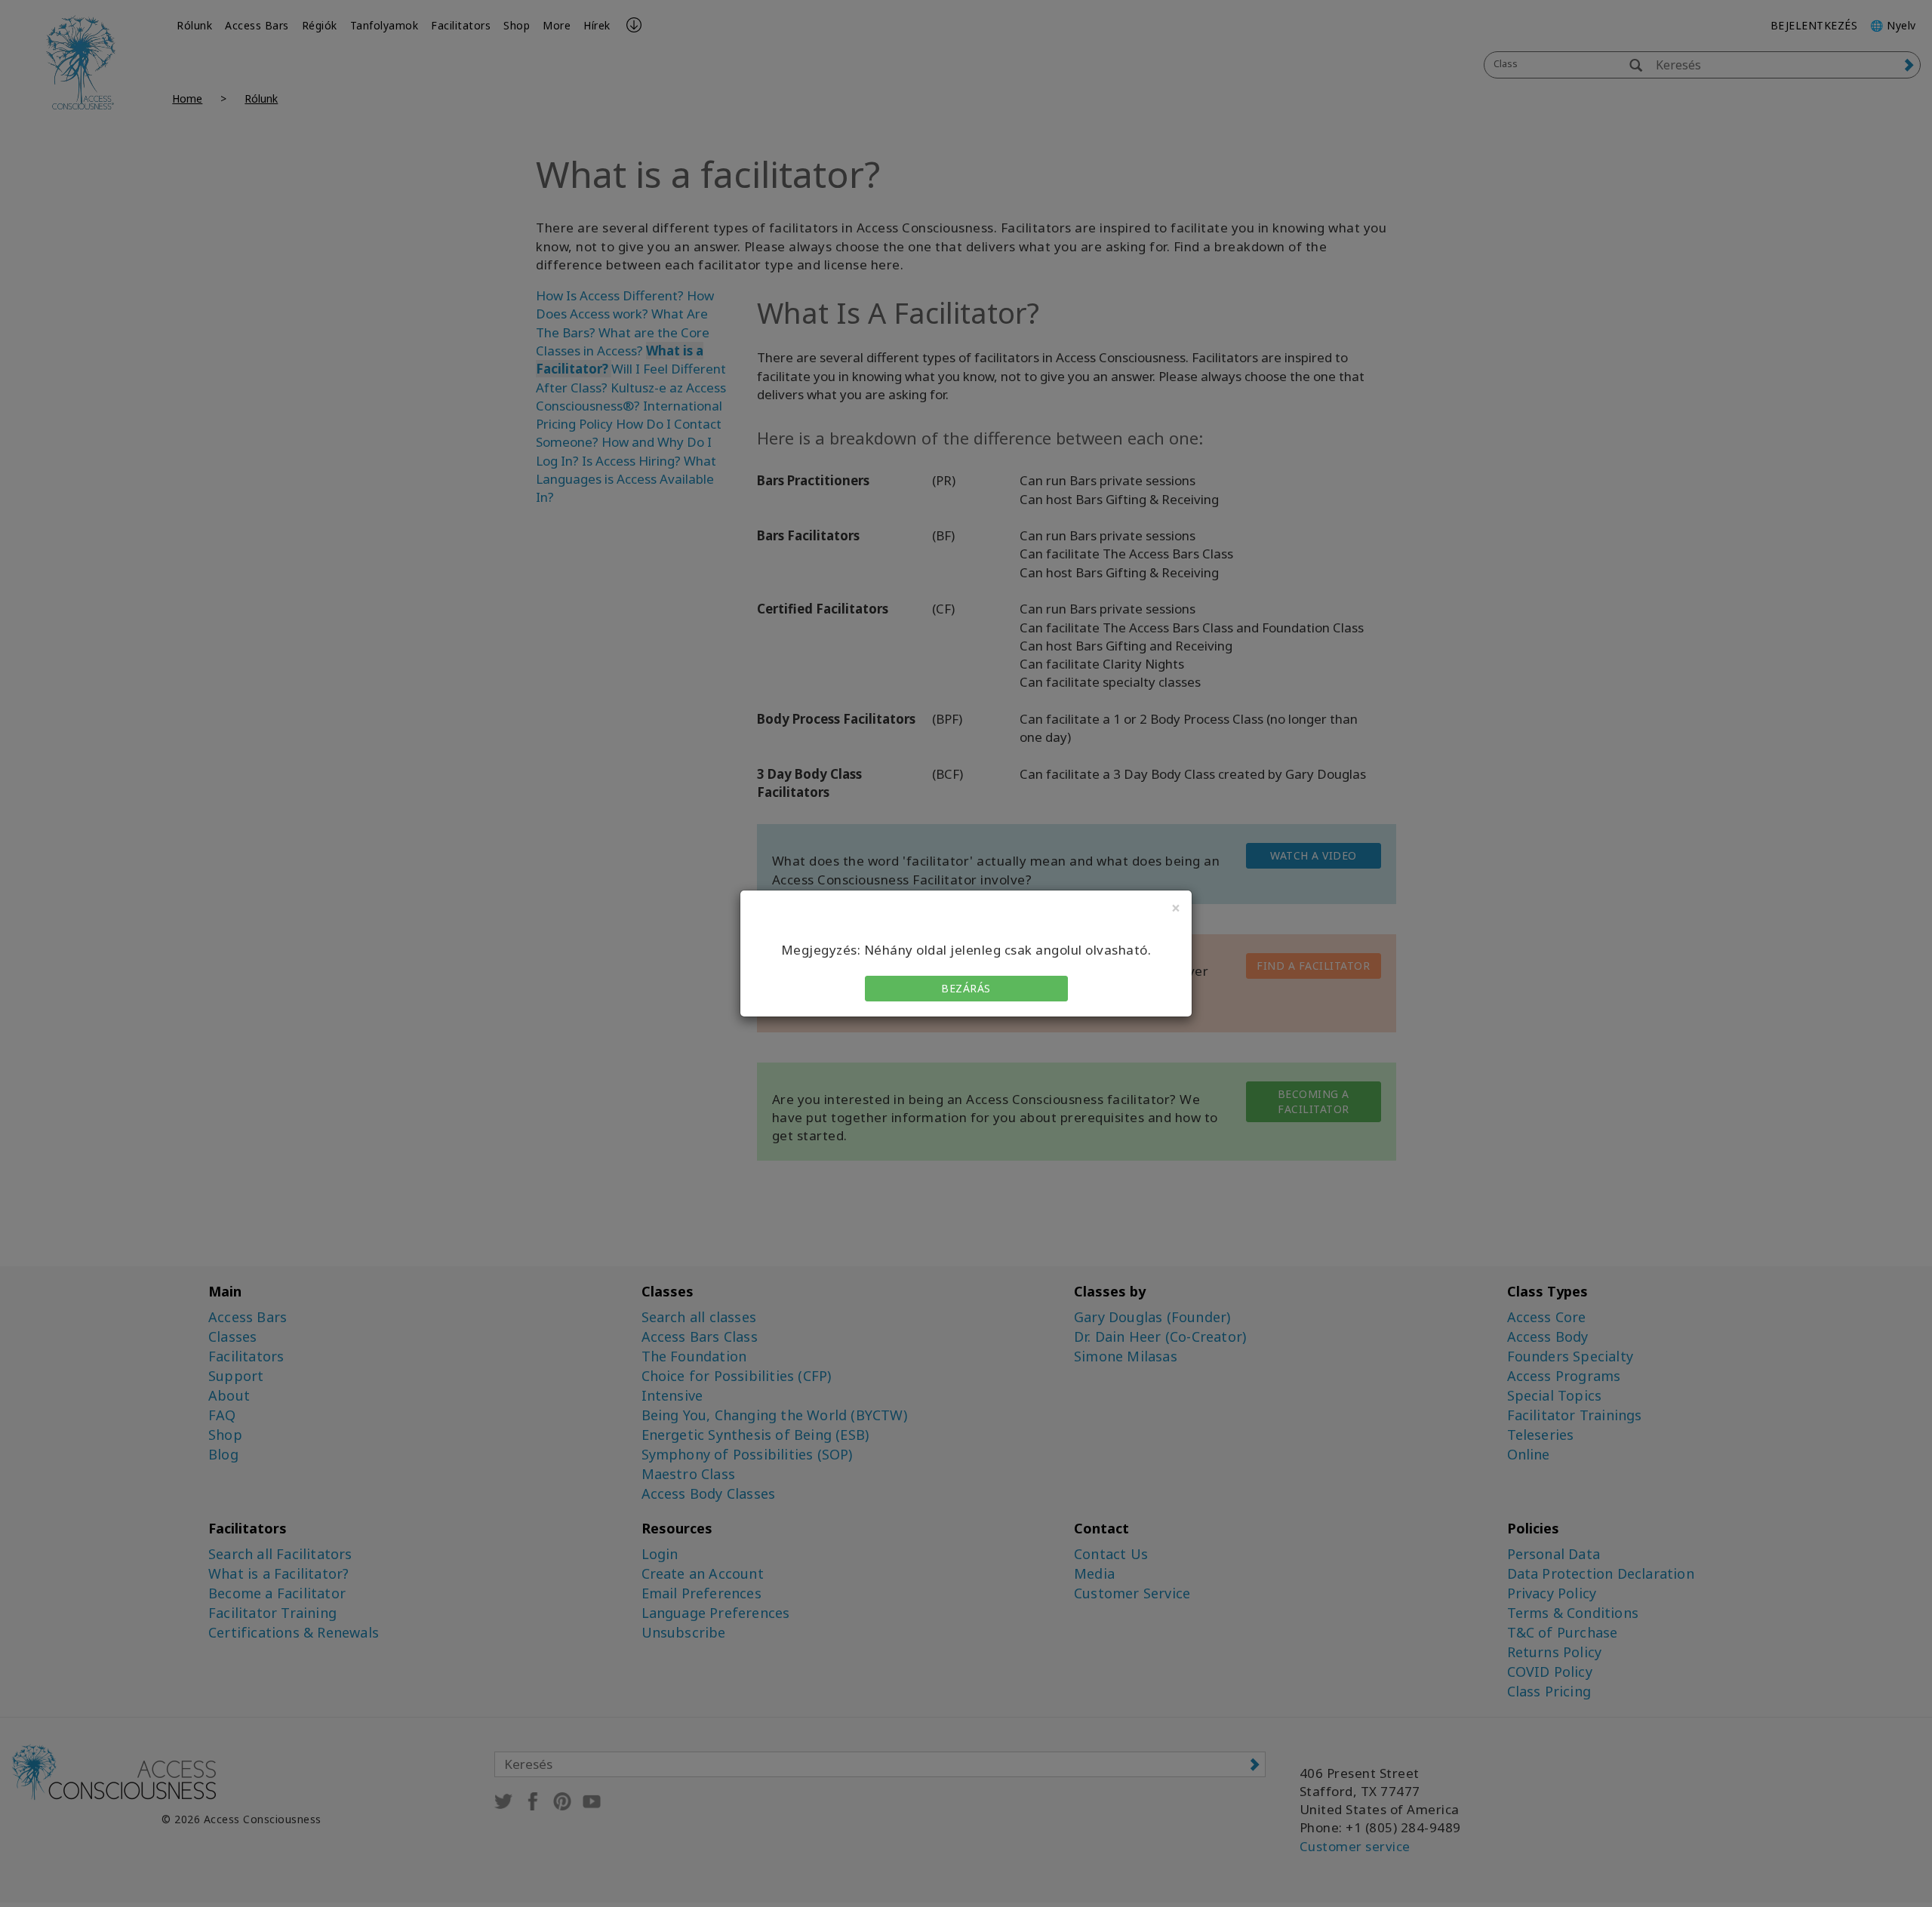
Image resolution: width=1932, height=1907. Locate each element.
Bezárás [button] (966, 988)
